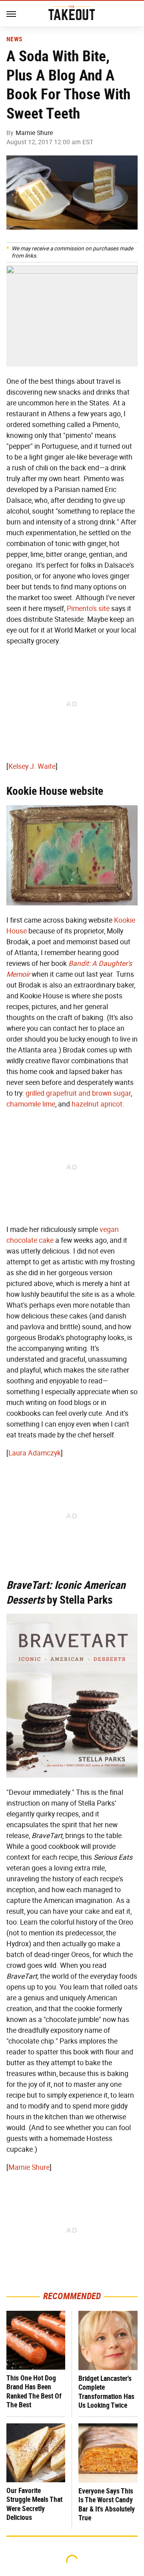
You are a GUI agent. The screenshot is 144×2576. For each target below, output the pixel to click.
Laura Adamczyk (35, 1453)
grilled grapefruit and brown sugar (78, 1093)
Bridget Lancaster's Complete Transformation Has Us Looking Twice (106, 2392)
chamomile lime (31, 1104)
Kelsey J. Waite (32, 766)
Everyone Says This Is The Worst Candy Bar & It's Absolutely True (107, 2504)
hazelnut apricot (97, 1104)
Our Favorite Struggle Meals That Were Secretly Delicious (34, 2504)
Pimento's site (88, 609)
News (14, 39)
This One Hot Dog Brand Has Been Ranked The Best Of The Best (34, 2392)
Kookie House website (55, 791)
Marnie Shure (34, 133)
